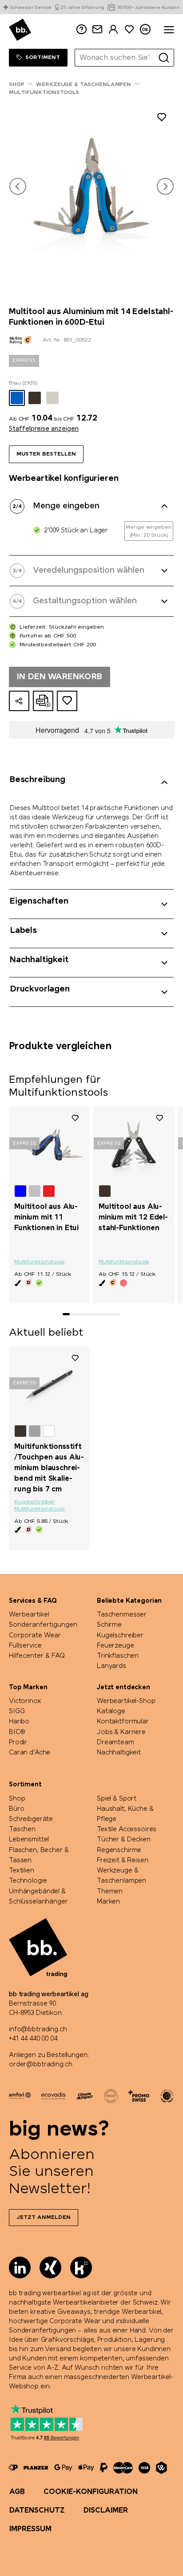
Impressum (30, 2529)
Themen (110, 1892)
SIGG (17, 1711)
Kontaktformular (123, 1722)
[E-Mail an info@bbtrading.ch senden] (97, 29)
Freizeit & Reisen (123, 1860)
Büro (16, 1809)
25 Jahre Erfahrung (82, 8)
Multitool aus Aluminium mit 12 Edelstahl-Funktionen (133, 1217)
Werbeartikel (29, 1615)
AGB (17, 2492)
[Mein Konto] (113, 29)
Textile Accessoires (127, 1829)
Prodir (18, 1742)
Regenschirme (119, 1850)
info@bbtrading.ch (38, 2029)
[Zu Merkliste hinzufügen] (162, 119)
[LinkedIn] (20, 2267)
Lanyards (111, 1666)
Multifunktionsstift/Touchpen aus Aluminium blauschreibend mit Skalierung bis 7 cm (49, 1468)
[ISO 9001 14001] (111, 2096)
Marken (108, 1902)
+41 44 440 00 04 (33, 2039)
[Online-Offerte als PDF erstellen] (43, 701)
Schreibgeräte (31, 1819)
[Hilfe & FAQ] (81, 29)
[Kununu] (81, 2267)
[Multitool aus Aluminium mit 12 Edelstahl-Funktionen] (134, 1144)
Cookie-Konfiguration (91, 2492)
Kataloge (111, 1711)
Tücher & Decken (124, 1840)
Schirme (109, 1625)
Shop (17, 1799)
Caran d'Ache (30, 1753)
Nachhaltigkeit (119, 1753)
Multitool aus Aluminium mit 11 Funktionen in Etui (46, 1217)
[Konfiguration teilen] (19, 701)
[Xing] (50, 2267)
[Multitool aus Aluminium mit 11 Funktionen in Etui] (49, 1144)
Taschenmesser (122, 1615)
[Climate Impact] (85, 2096)
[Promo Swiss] (139, 2096)
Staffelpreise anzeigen (44, 429)
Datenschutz (37, 2511)
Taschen (22, 1829)
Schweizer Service (31, 8)
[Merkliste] (75, 1118)
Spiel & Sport (117, 1799)
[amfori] (20, 2096)
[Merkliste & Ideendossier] (129, 29)
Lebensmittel (29, 1840)
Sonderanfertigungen (43, 1625)
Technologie (28, 1881)
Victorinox (25, 1701)
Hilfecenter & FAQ (37, 1656)
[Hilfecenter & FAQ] (13, 2468)
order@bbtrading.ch (40, 2065)
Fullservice (25, 1646)
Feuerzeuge (115, 1646)
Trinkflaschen (118, 1656)
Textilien (22, 1871)
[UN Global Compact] (167, 2096)
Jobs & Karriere (121, 1732)
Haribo (19, 1722)
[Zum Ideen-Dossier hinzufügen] (67, 701)
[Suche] (164, 58)
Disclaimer (106, 2511)
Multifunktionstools (39, 1262)
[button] (18, 186)
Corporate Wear (35, 1636)
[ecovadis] (53, 2096)
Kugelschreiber (35, 1502)
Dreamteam (115, 1742)
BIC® (17, 1732)
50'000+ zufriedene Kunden (148, 8)
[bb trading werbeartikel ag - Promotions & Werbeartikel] (20, 30)
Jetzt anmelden (44, 2218)
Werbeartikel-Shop (126, 1701)
